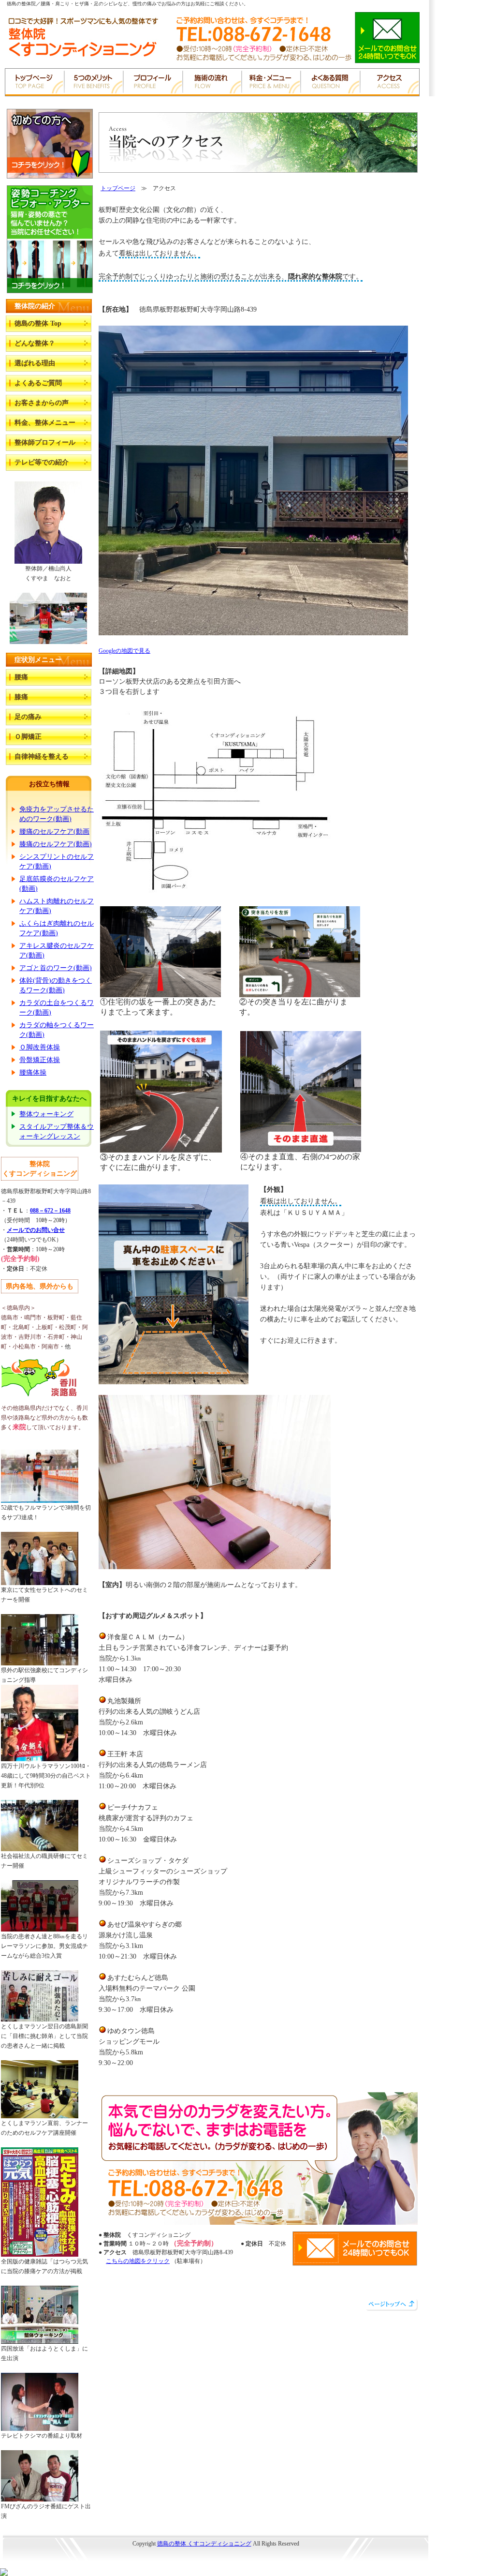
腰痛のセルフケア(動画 (54, 831)
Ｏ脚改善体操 (40, 1047)
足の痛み (28, 717)
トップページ (118, 188)
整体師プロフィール (45, 442)
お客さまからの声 (42, 403)
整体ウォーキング (46, 1114)
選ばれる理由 (35, 363)
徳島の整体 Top (38, 323)
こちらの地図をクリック (138, 2261)
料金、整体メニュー (45, 423)
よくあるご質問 (38, 383)
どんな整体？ (35, 343)
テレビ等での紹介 (42, 462)
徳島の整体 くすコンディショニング (204, 2544)
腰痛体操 (33, 1072)
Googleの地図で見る (124, 651)
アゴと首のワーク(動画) (56, 968)
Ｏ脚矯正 (28, 737)
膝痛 (21, 697)
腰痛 (21, 677)
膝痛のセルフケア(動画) (56, 844)
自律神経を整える (42, 756)
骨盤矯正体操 (40, 1060)
